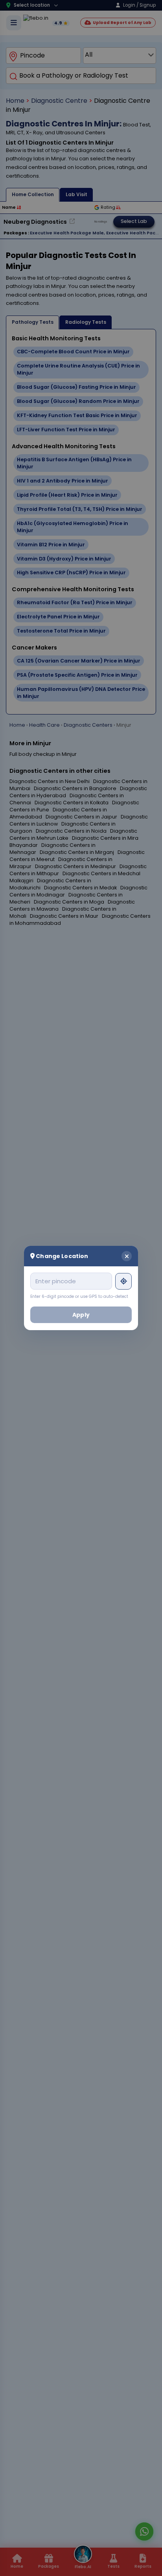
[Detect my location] (123, 1281)
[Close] (127, 1256)
